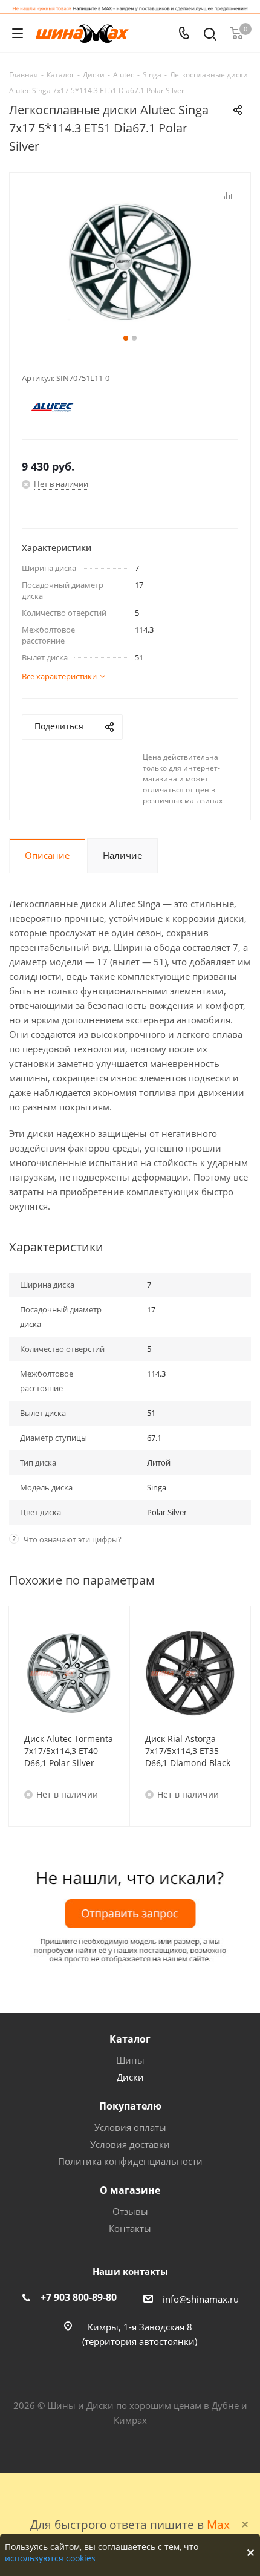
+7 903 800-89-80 (79, 2297)
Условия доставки (130, 2144)
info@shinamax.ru (201, 2299)
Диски (130, 2077)
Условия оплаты (130, 2127)
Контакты (130, 2228)
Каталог (130, 2039)
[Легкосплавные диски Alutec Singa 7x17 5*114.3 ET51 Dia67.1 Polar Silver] (130, 261)
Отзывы (130, 2211)
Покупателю (130, 2106)
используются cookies (50, 2558)
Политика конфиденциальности (130, 2161)
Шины (130, 2060)
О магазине (130, 2190)
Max (218, 2524)
